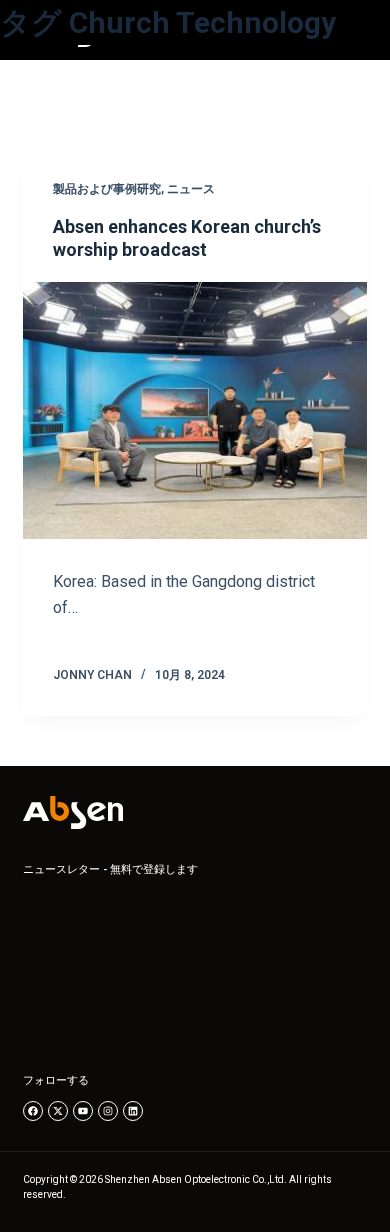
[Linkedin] (133, 1111)
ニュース (191, 189)
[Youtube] (83, 1111)
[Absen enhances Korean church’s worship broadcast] (194, 410)
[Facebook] (33, 1111)
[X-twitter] (58, 1111)
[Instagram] (108, 1111)
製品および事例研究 (107, 189)
